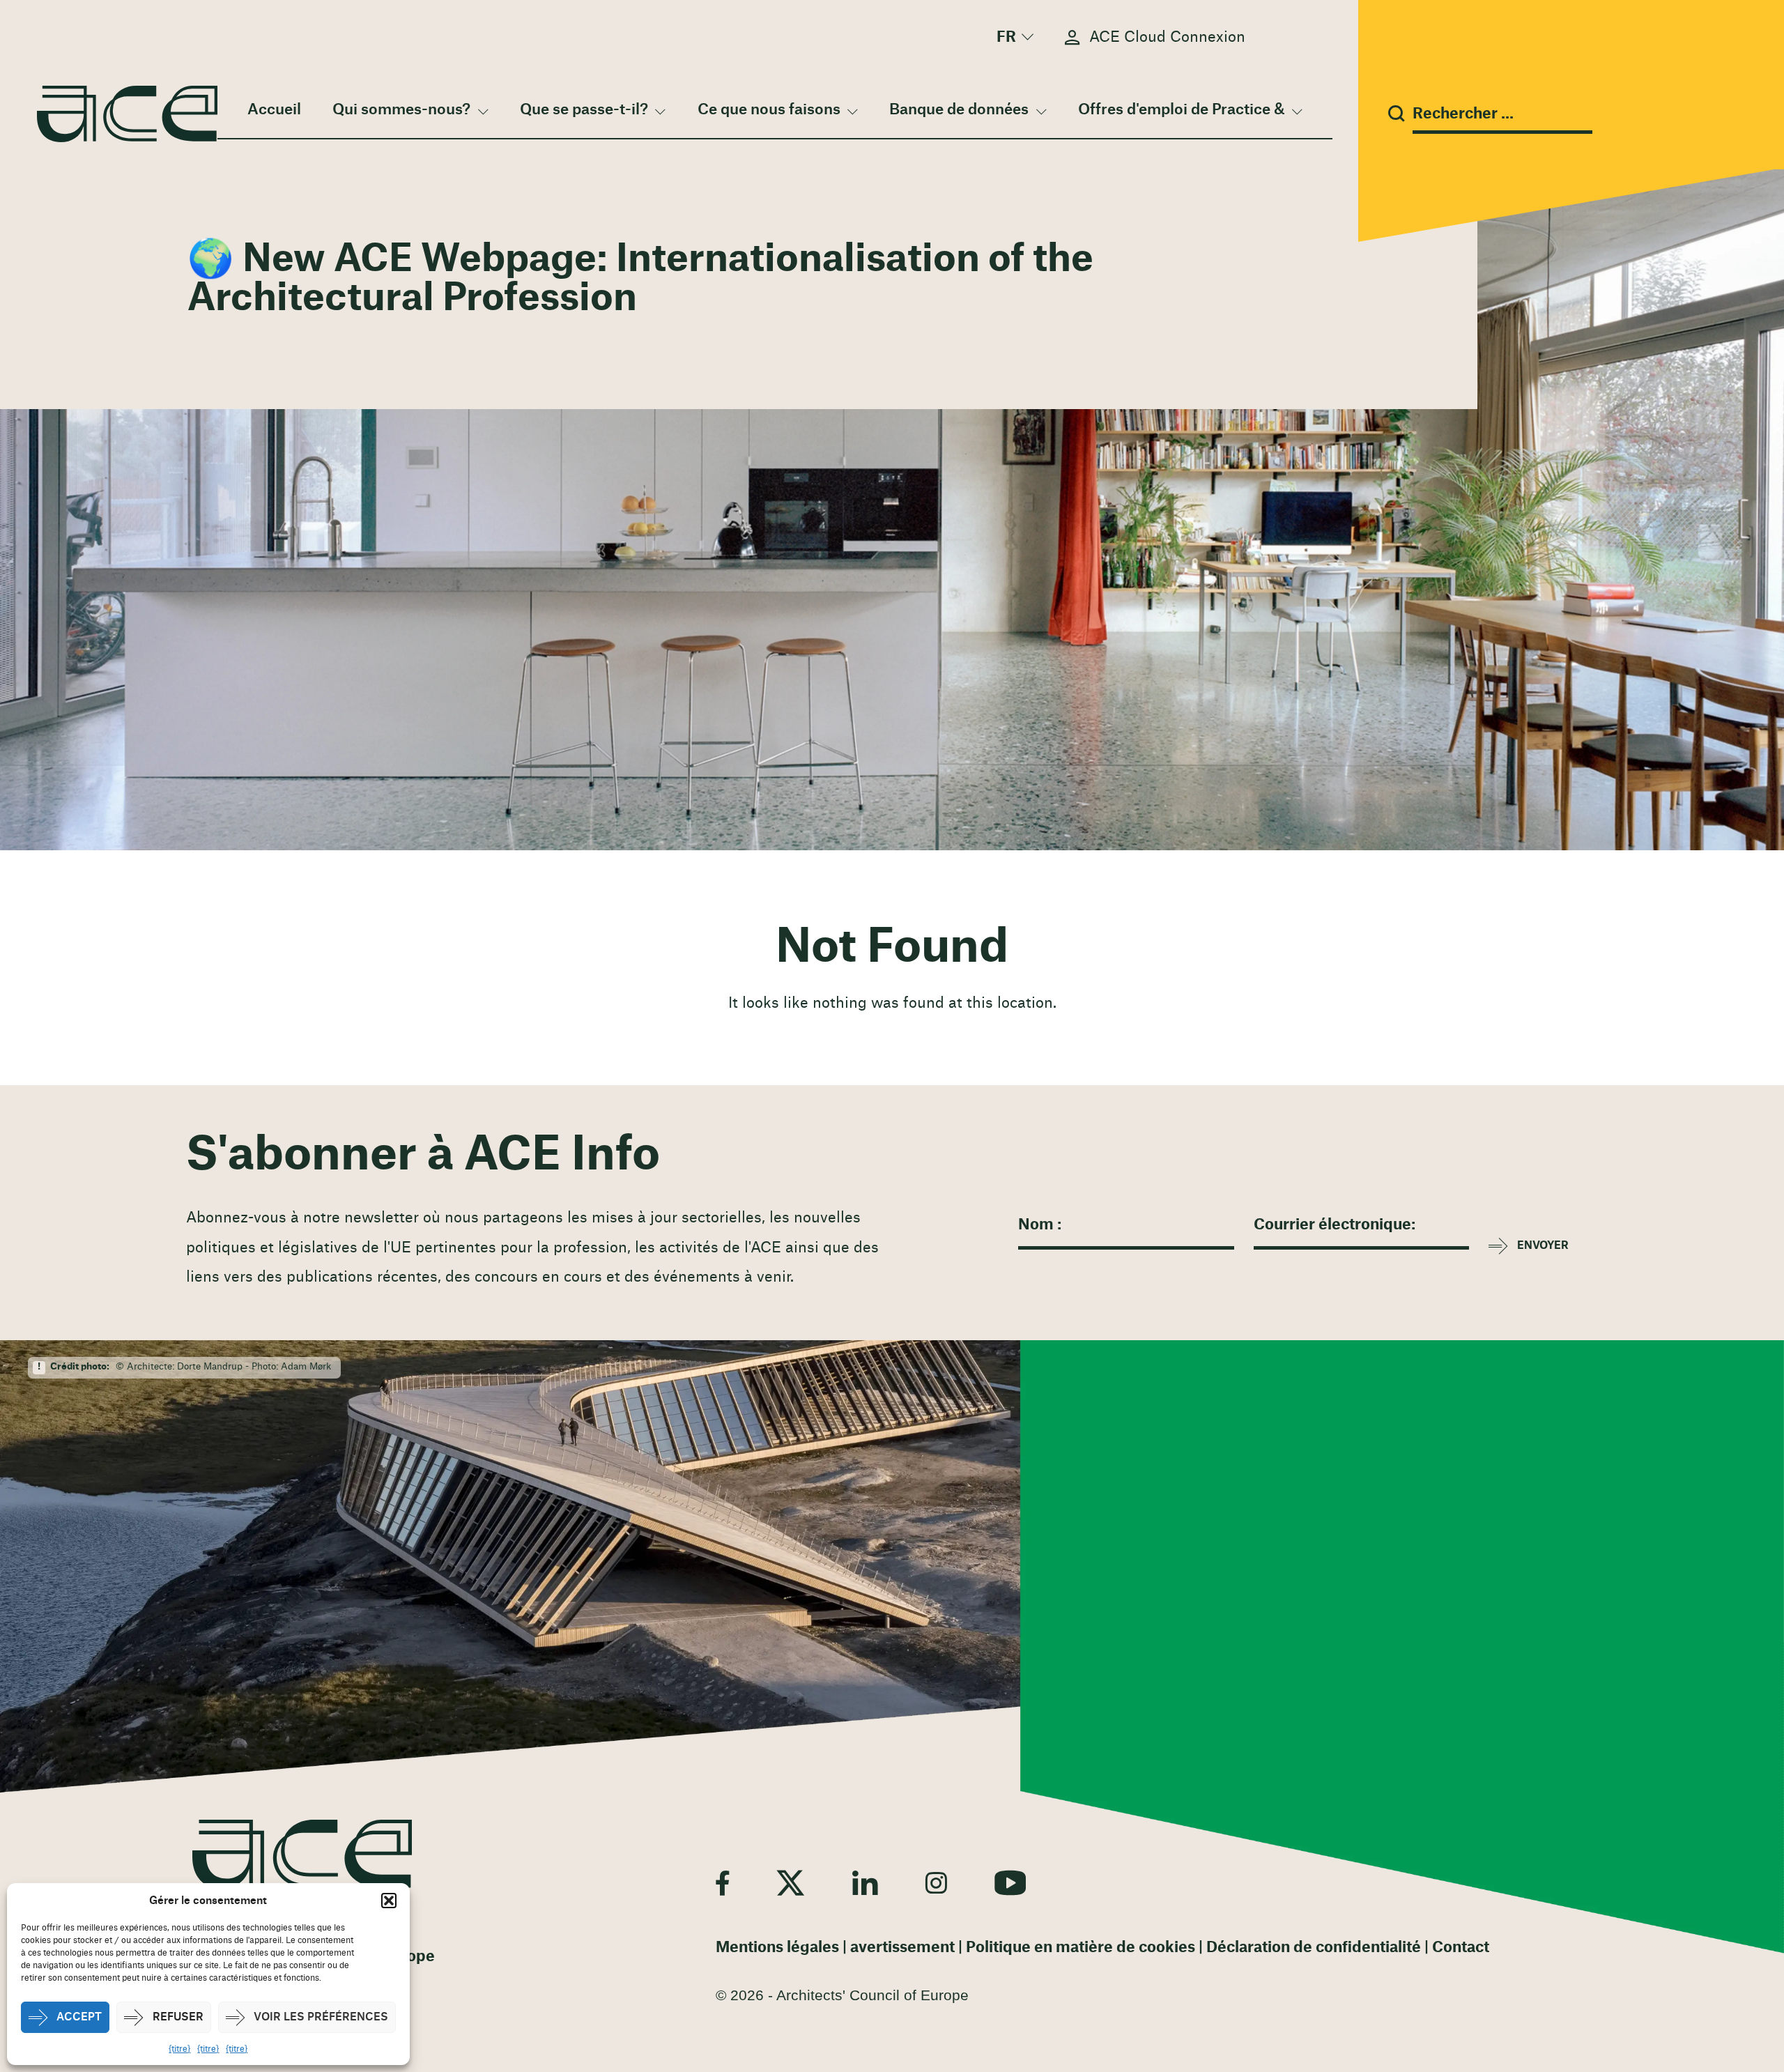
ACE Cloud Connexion (1167, 37)
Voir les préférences (321, 2017)
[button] (389, 1901)
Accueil (274, 110)
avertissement (902, 1948)
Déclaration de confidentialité (1314, 1948)
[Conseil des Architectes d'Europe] (302, 1854)
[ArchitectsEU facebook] (722, 1882)
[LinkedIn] (865, 1882)
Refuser (178, 2017)
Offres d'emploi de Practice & (1182, 110)
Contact (1461, 1948)
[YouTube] (1010, 1882)
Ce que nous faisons (769, 110)
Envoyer (1543, 1246)
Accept (79, 2017)
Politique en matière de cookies (1081, 1948)
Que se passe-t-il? (584, 110)
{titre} (179, 2049)
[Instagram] (936, 1882)
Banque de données (959, 110)
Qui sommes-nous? (401, 110)
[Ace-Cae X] (791, 1882)
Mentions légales (777, 1948)
